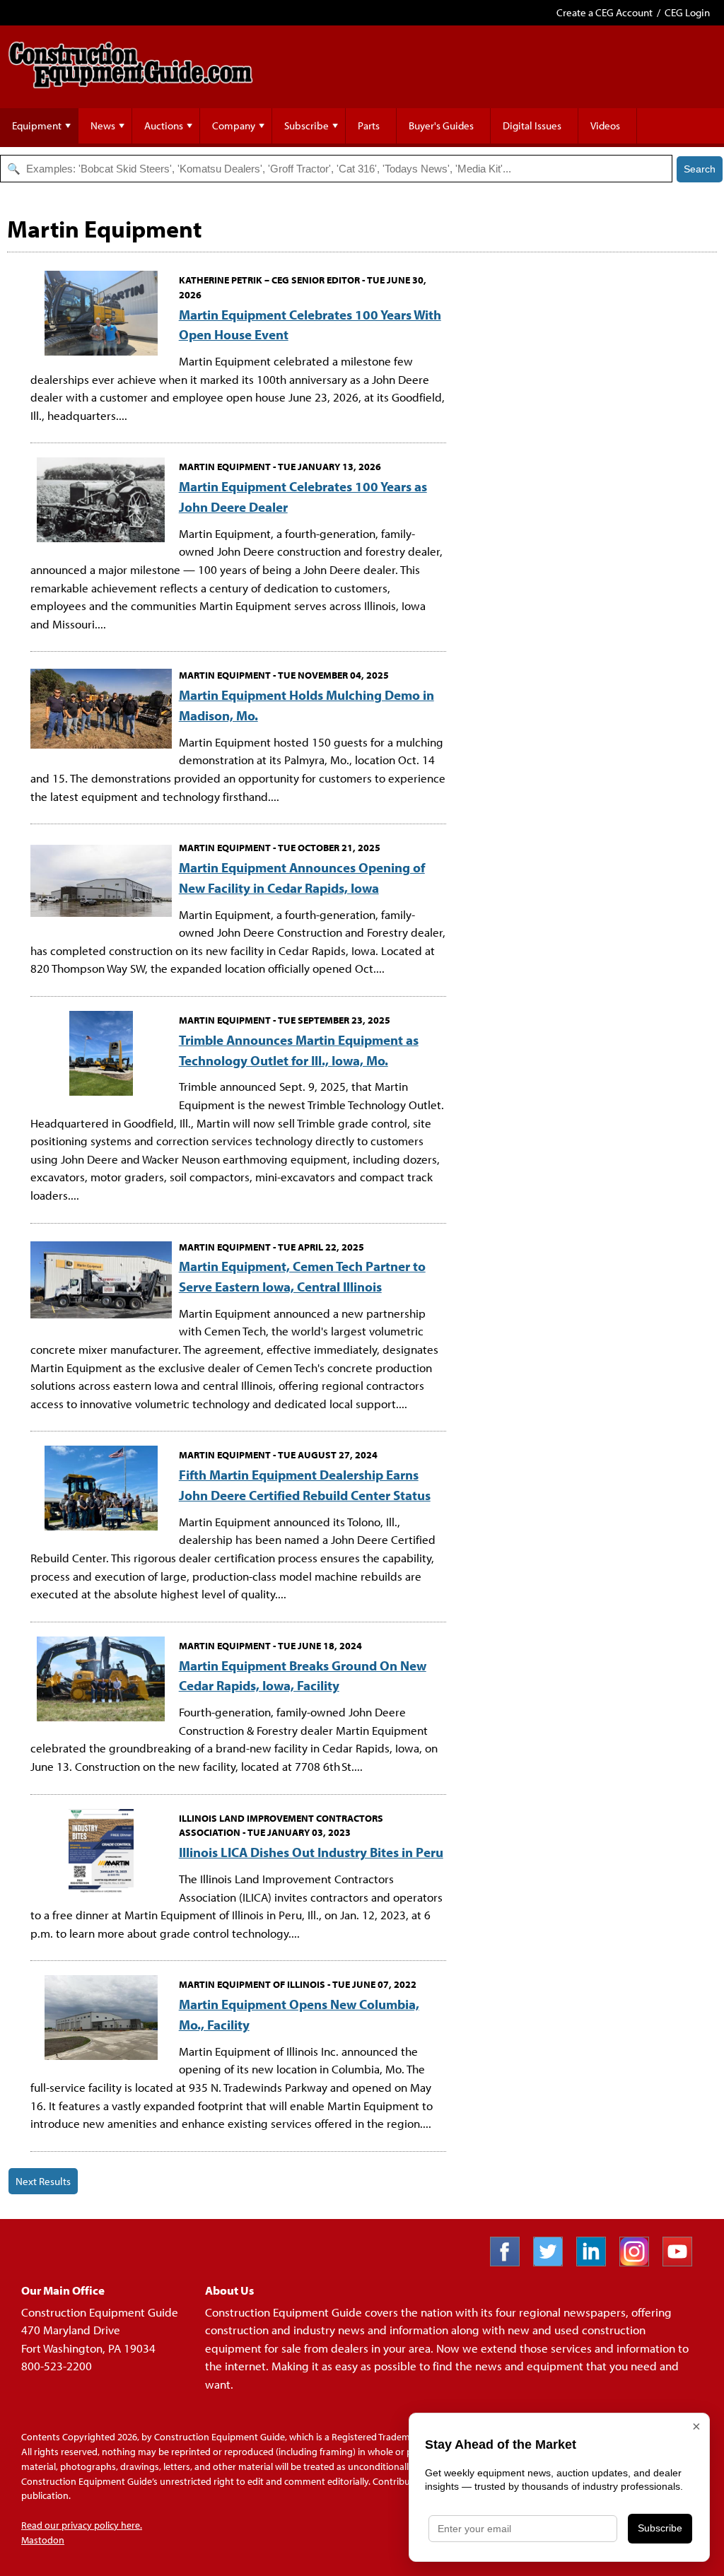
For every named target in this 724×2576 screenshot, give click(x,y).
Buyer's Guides (441, 125)
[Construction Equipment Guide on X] (553, 2262)
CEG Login (687, 12)
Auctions (164, 125)
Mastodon (43, 2540)
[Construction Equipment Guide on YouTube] (683, 2262)
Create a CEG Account (605, 12)
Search (700, 169)
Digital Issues (532, 125)
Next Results (43, 2181)
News (103, 125)
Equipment (37, 125)
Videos (605, 125)
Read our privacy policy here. (82, 2525)
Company (234, 125)
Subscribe (306, 125)
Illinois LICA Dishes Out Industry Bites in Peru (311, 1852)
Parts (369, 125)
